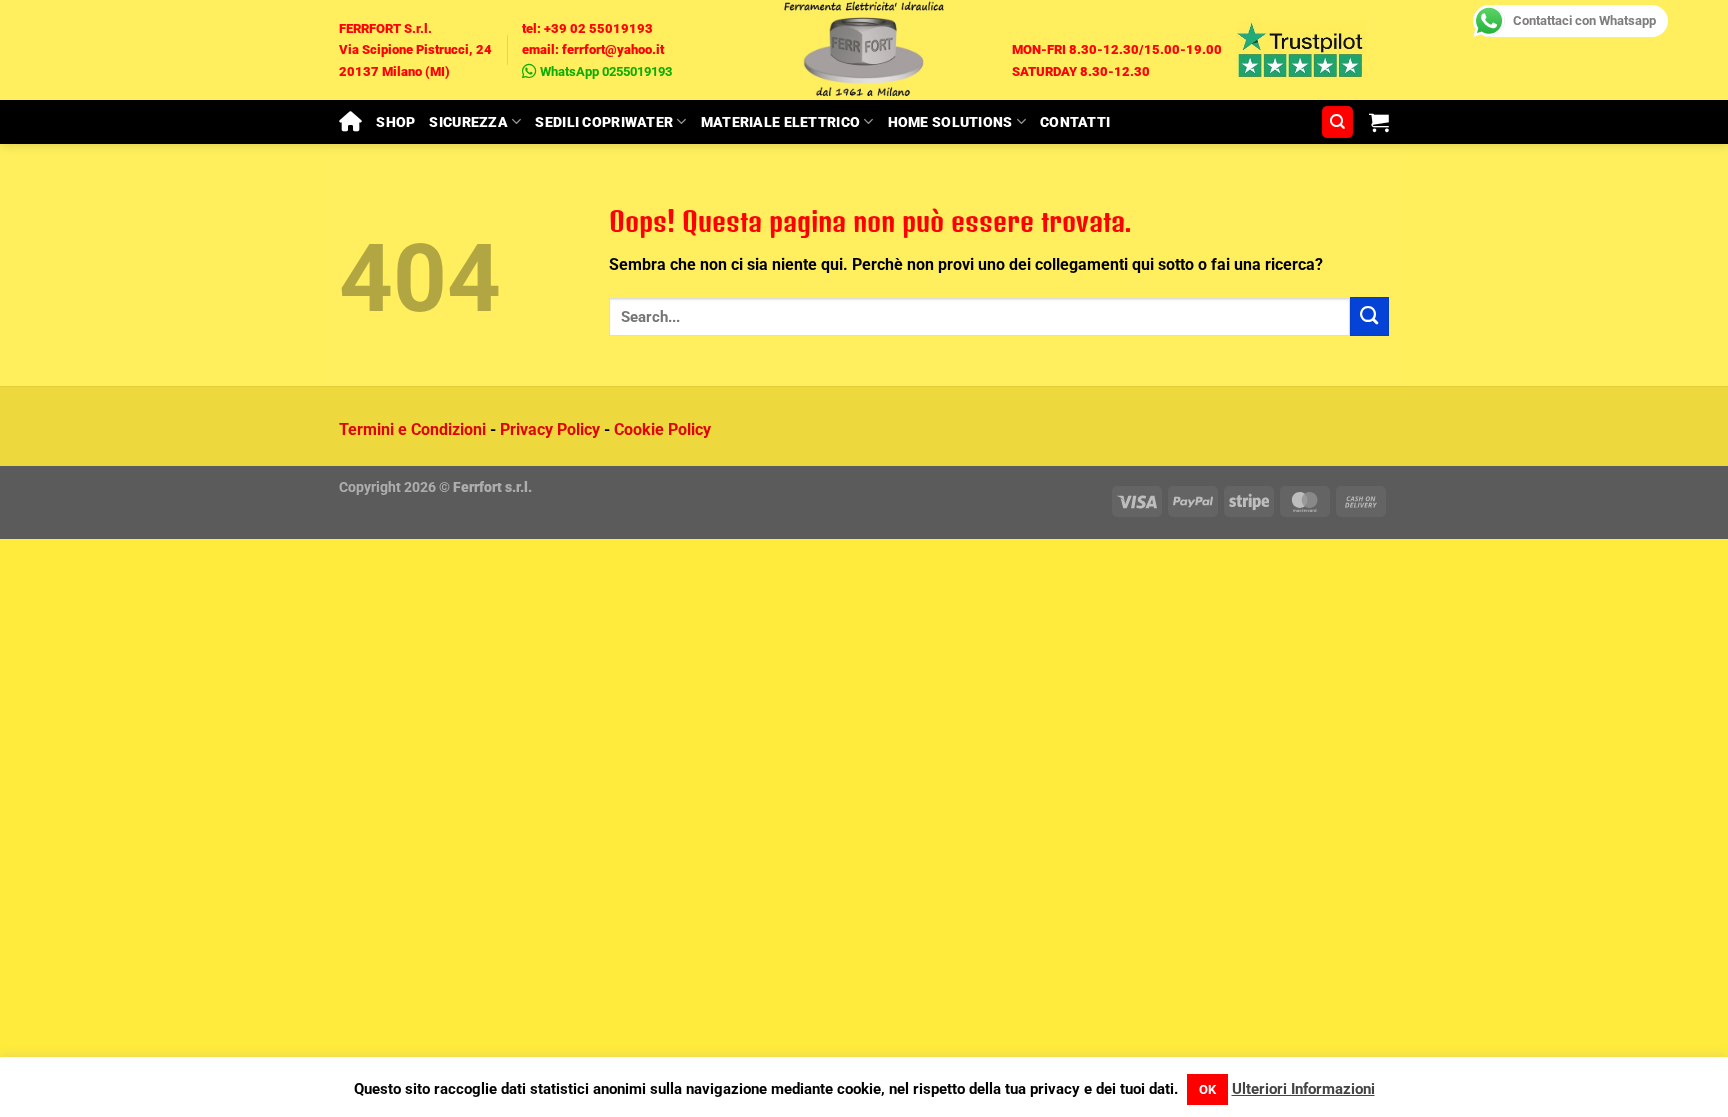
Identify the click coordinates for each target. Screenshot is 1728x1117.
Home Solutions (950, 122)
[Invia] (1369, 316)
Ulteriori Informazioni (1303, 1089)
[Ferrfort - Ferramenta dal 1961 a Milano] (864, 50)
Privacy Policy (550, 429)
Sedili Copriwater (604, 122)
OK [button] (1207, 1089)
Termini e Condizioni (412, 429)
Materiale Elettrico (780, 122)
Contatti (1075, 122)
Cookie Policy (662, 429)
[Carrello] (1379, 122)
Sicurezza (468, 122)
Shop (395, 122)
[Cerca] (1337, 122)
